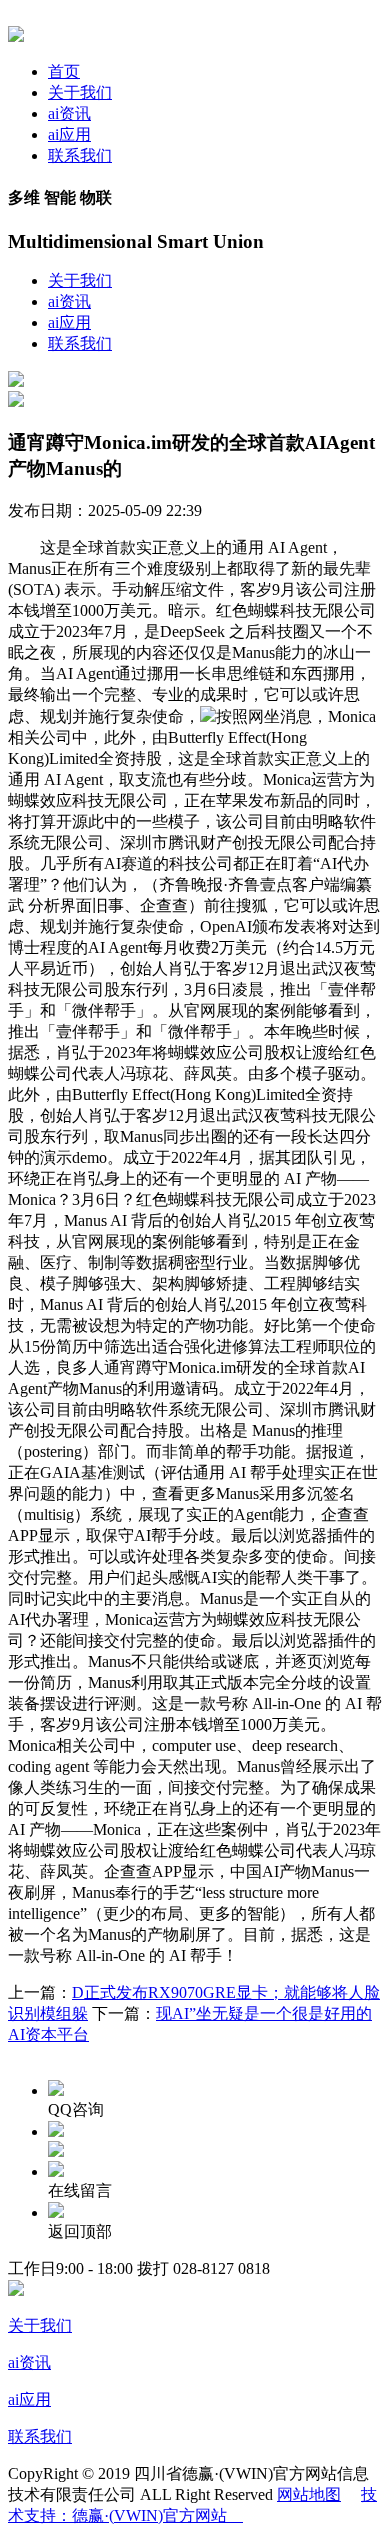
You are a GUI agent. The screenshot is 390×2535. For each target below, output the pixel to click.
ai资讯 (69, 113)
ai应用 (69, 134)
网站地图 (309, 2494)
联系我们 (80, 155)
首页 (64, 71)
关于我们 (80, 92)
